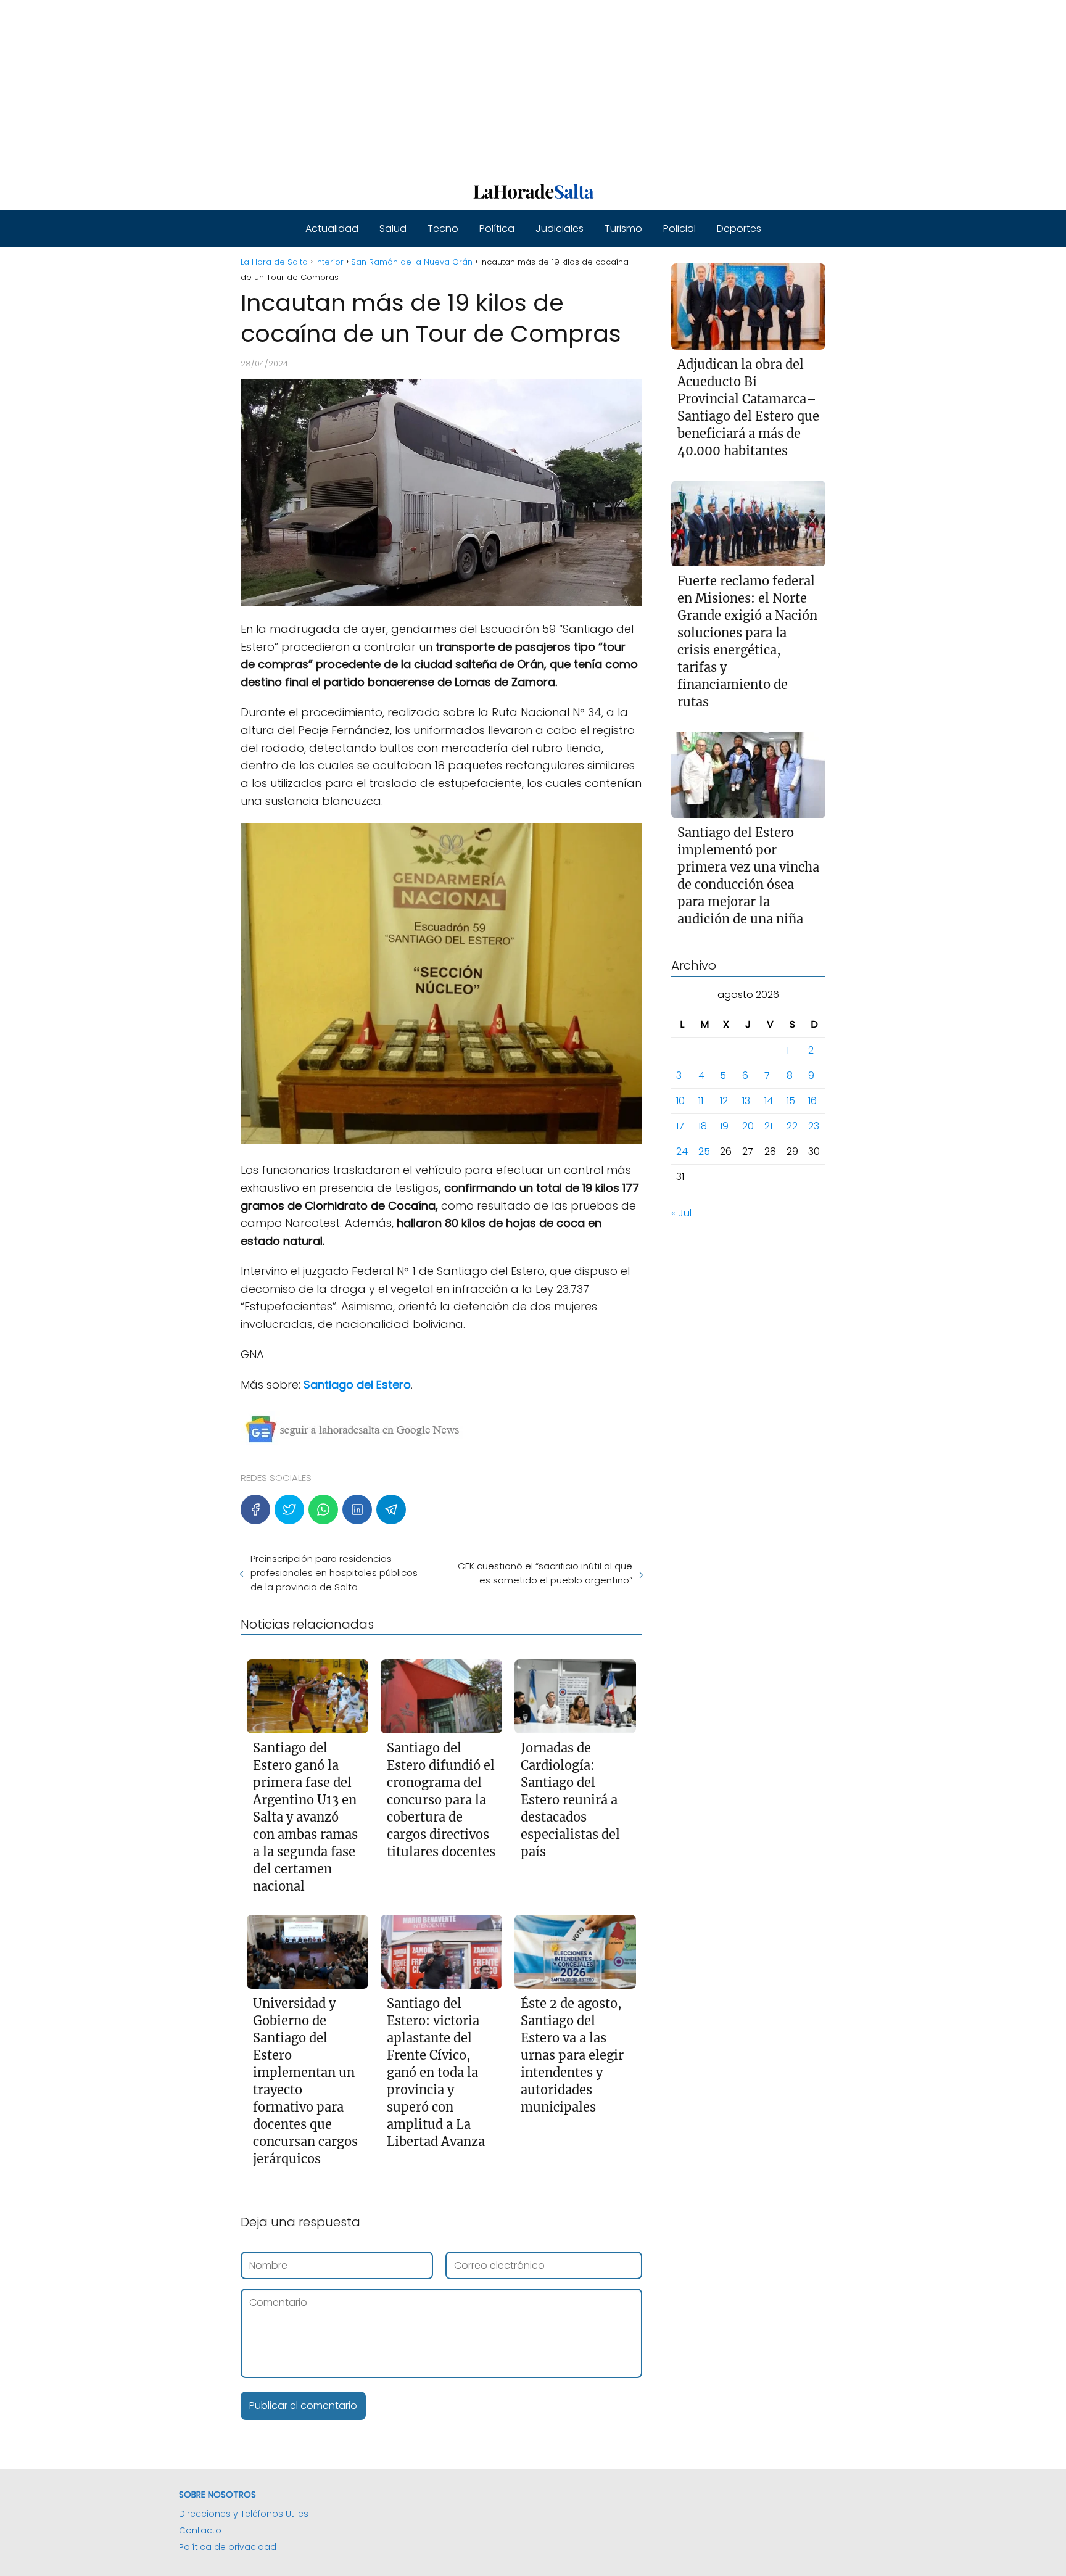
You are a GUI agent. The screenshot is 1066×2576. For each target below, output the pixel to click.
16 (812, 1101)
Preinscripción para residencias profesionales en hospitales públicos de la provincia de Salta (334, 1573)
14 (769, 1101)
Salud (393, 229)
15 (791, 1101)
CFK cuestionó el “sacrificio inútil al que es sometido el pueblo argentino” (545, 1573)
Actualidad (332, 229)
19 (724, 1127)
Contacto (200, 2530)
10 (680, 1101)
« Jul (681, 1214)
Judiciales (560, 229)
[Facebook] (255, 1509)
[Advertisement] (370, 86)
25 (704, 1152)
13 (746, 1101)
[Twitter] (289, 1509)
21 (768, 1127)
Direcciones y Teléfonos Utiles (244, 2514)
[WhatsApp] (323, 1509)
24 (682, 1152)
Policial (680, 229)
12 (724, 1101)
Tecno (443, 229)
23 (814, 1127)
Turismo (623, 229)
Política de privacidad (228, 2547)
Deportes (739, 229)
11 (701, 1101)
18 (703, 1127)
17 (680, 1127)
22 (792, 1127)
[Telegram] (391, 1509)
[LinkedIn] (357, 1509)
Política (497, 229)
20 (748, 1127)
